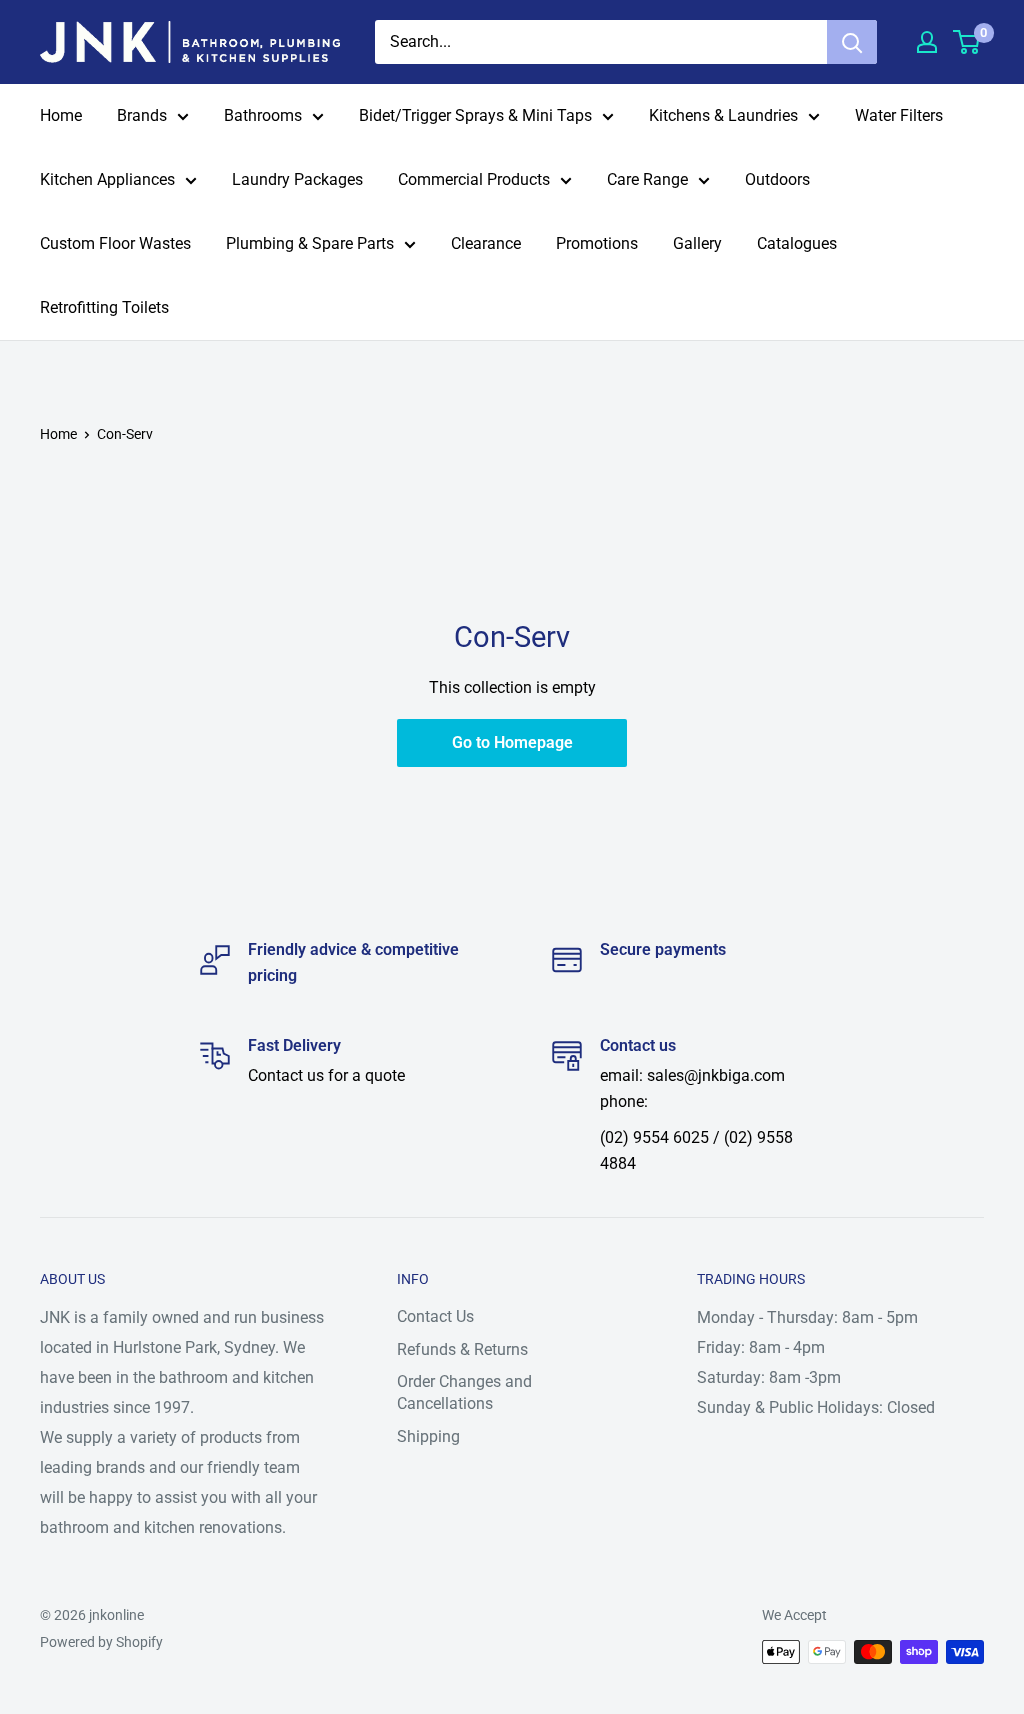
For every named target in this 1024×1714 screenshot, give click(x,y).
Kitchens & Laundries (723, 115)
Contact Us (435, 1316)
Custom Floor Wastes (115, 243)
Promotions (597, 243)
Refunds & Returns (462, 1349)
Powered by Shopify (101, 1642)
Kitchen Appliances (107, 179)
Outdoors (777, 179)
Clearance (486, 243)
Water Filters (899, 115)
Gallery (697, 243)
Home (61, 115)
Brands (142, 115)
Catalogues (797, 243)
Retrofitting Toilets (104, 307)
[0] (967, 42)
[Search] (852, 42)
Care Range (647, 179)
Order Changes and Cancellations (464, 1392)
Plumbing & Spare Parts (310, 243)
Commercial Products (474, 179)
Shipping (428, 1436)
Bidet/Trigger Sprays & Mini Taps (475, 115)
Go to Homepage (512, 742)
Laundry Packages (297, 179)
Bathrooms (263, 115)
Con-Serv (125, 434)
